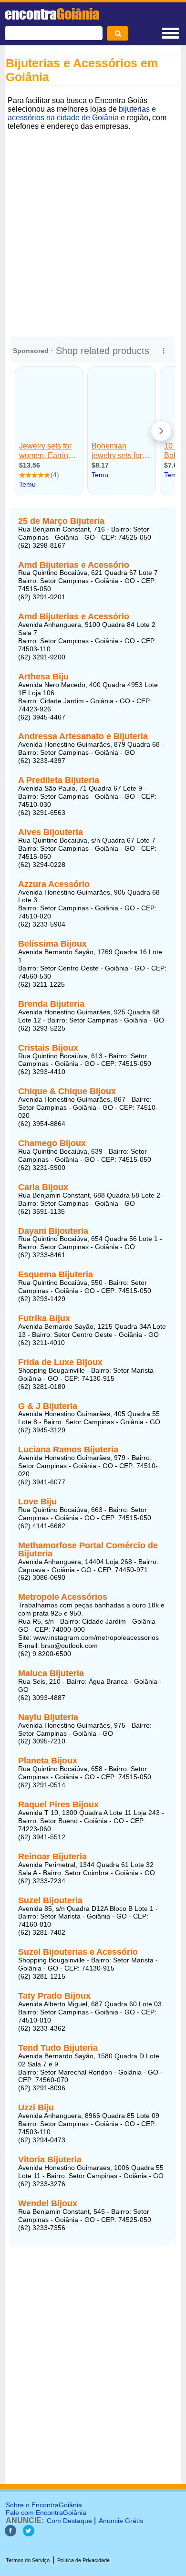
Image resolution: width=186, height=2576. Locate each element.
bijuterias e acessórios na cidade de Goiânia (82, 113)
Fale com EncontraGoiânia (46, 2513)
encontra (52, 14)
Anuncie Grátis (121, 2521)
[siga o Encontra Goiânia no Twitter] (29, 2534)
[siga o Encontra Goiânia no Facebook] (10, 2534)
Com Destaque (69, 2521)
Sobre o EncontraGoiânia (44, 2505)
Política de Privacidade (83, 2560)
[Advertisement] (93, 227)
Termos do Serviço (28, 2560)
